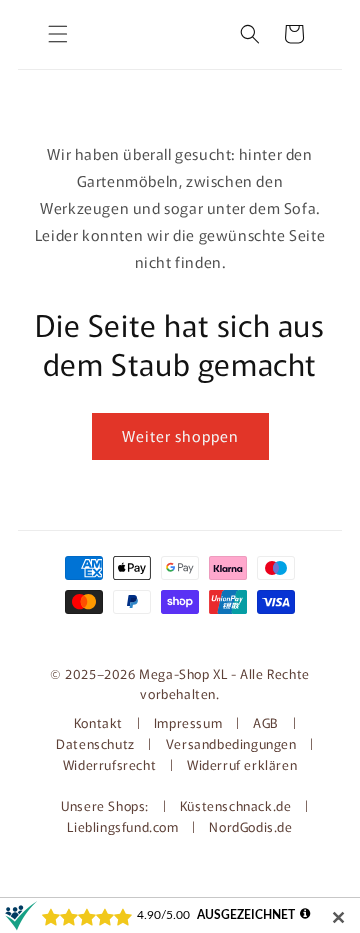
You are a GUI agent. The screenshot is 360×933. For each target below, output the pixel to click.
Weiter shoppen (180, 435)
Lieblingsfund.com (124, 826)
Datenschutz (95, 743)
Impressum (188, 722)
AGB (266, 722)
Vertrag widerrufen (180, 633)
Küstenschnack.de (237, 805)
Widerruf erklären (242, 764)
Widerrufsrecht (109, 764)
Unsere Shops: (106, 805)
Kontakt (100, 722)
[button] (58, 34)
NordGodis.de (250, 826)
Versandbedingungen (231, 743)
